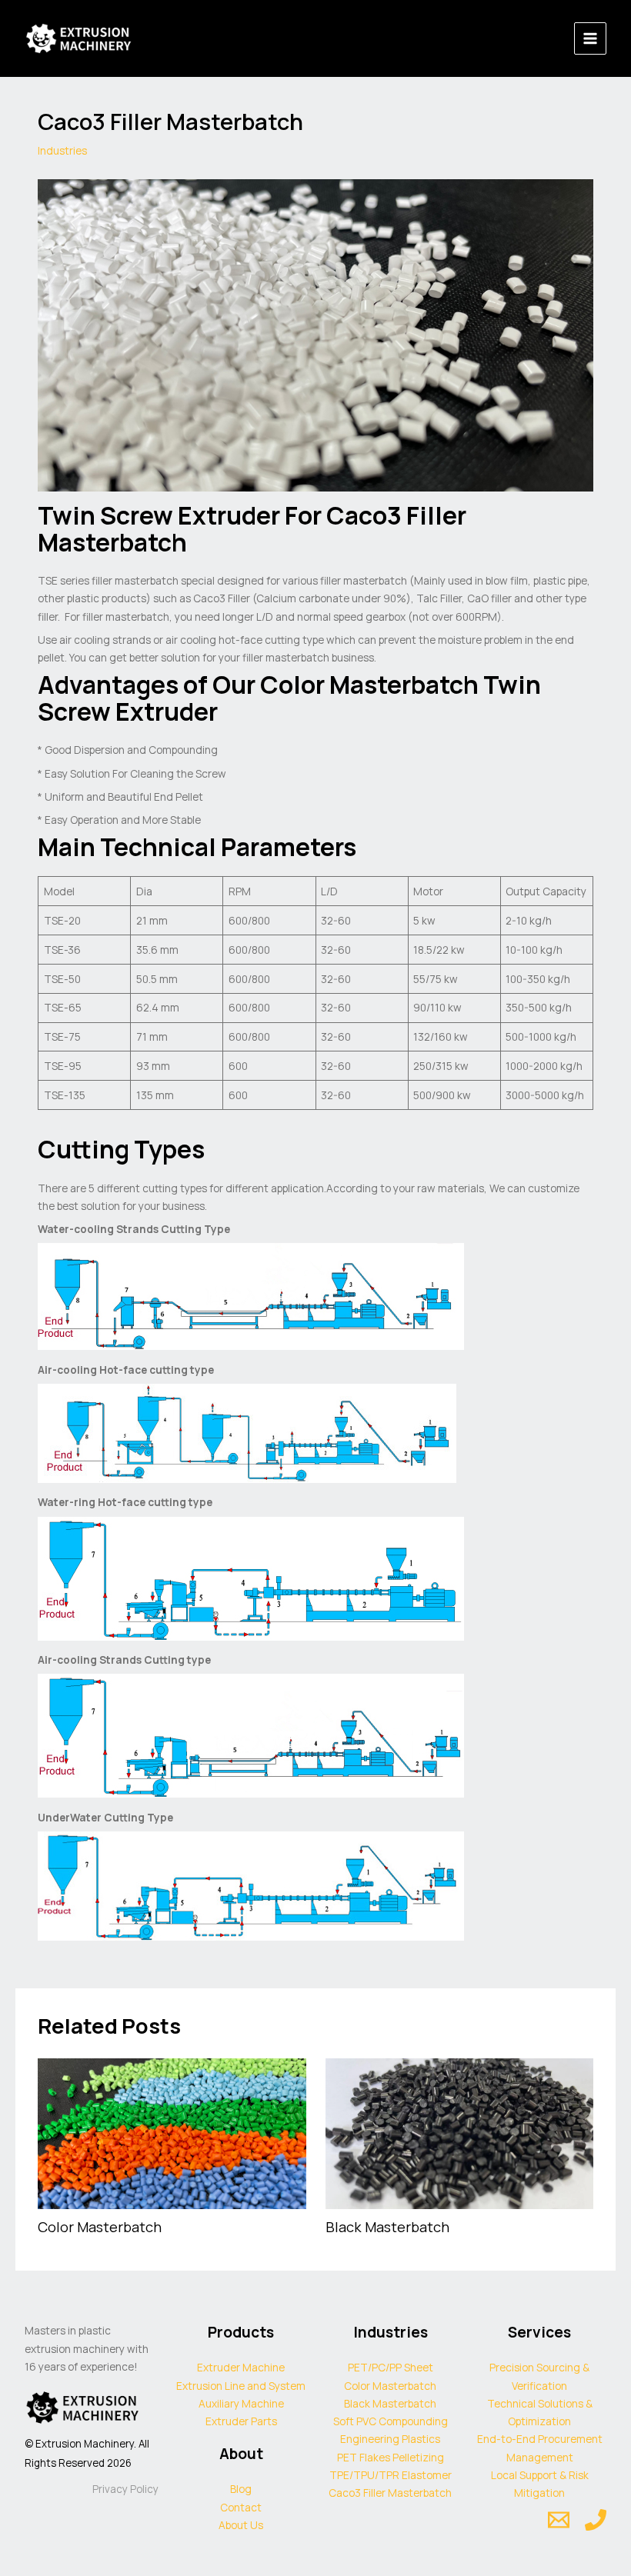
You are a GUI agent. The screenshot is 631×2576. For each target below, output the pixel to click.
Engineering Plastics (390, 2439)
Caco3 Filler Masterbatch (390, 2493)
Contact (241, 2507)
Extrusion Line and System (241, 2386)
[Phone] (596, 2520)
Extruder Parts (241, 2421)
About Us (241, 2525)
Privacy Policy (125, 2489)
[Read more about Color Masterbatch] (172, 2133)
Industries (62, 150)
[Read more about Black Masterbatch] (459, 2133)
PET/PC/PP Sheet (391, 2367)
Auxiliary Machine (241, 2403)
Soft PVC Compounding (391, 2421)
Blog (241, 2489)
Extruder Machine (241, 2367)
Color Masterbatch (100, 2227)
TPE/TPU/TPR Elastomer (391, 2475)
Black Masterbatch (387, 2227)
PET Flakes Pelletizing (391, 2457)
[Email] (559, 2520)
